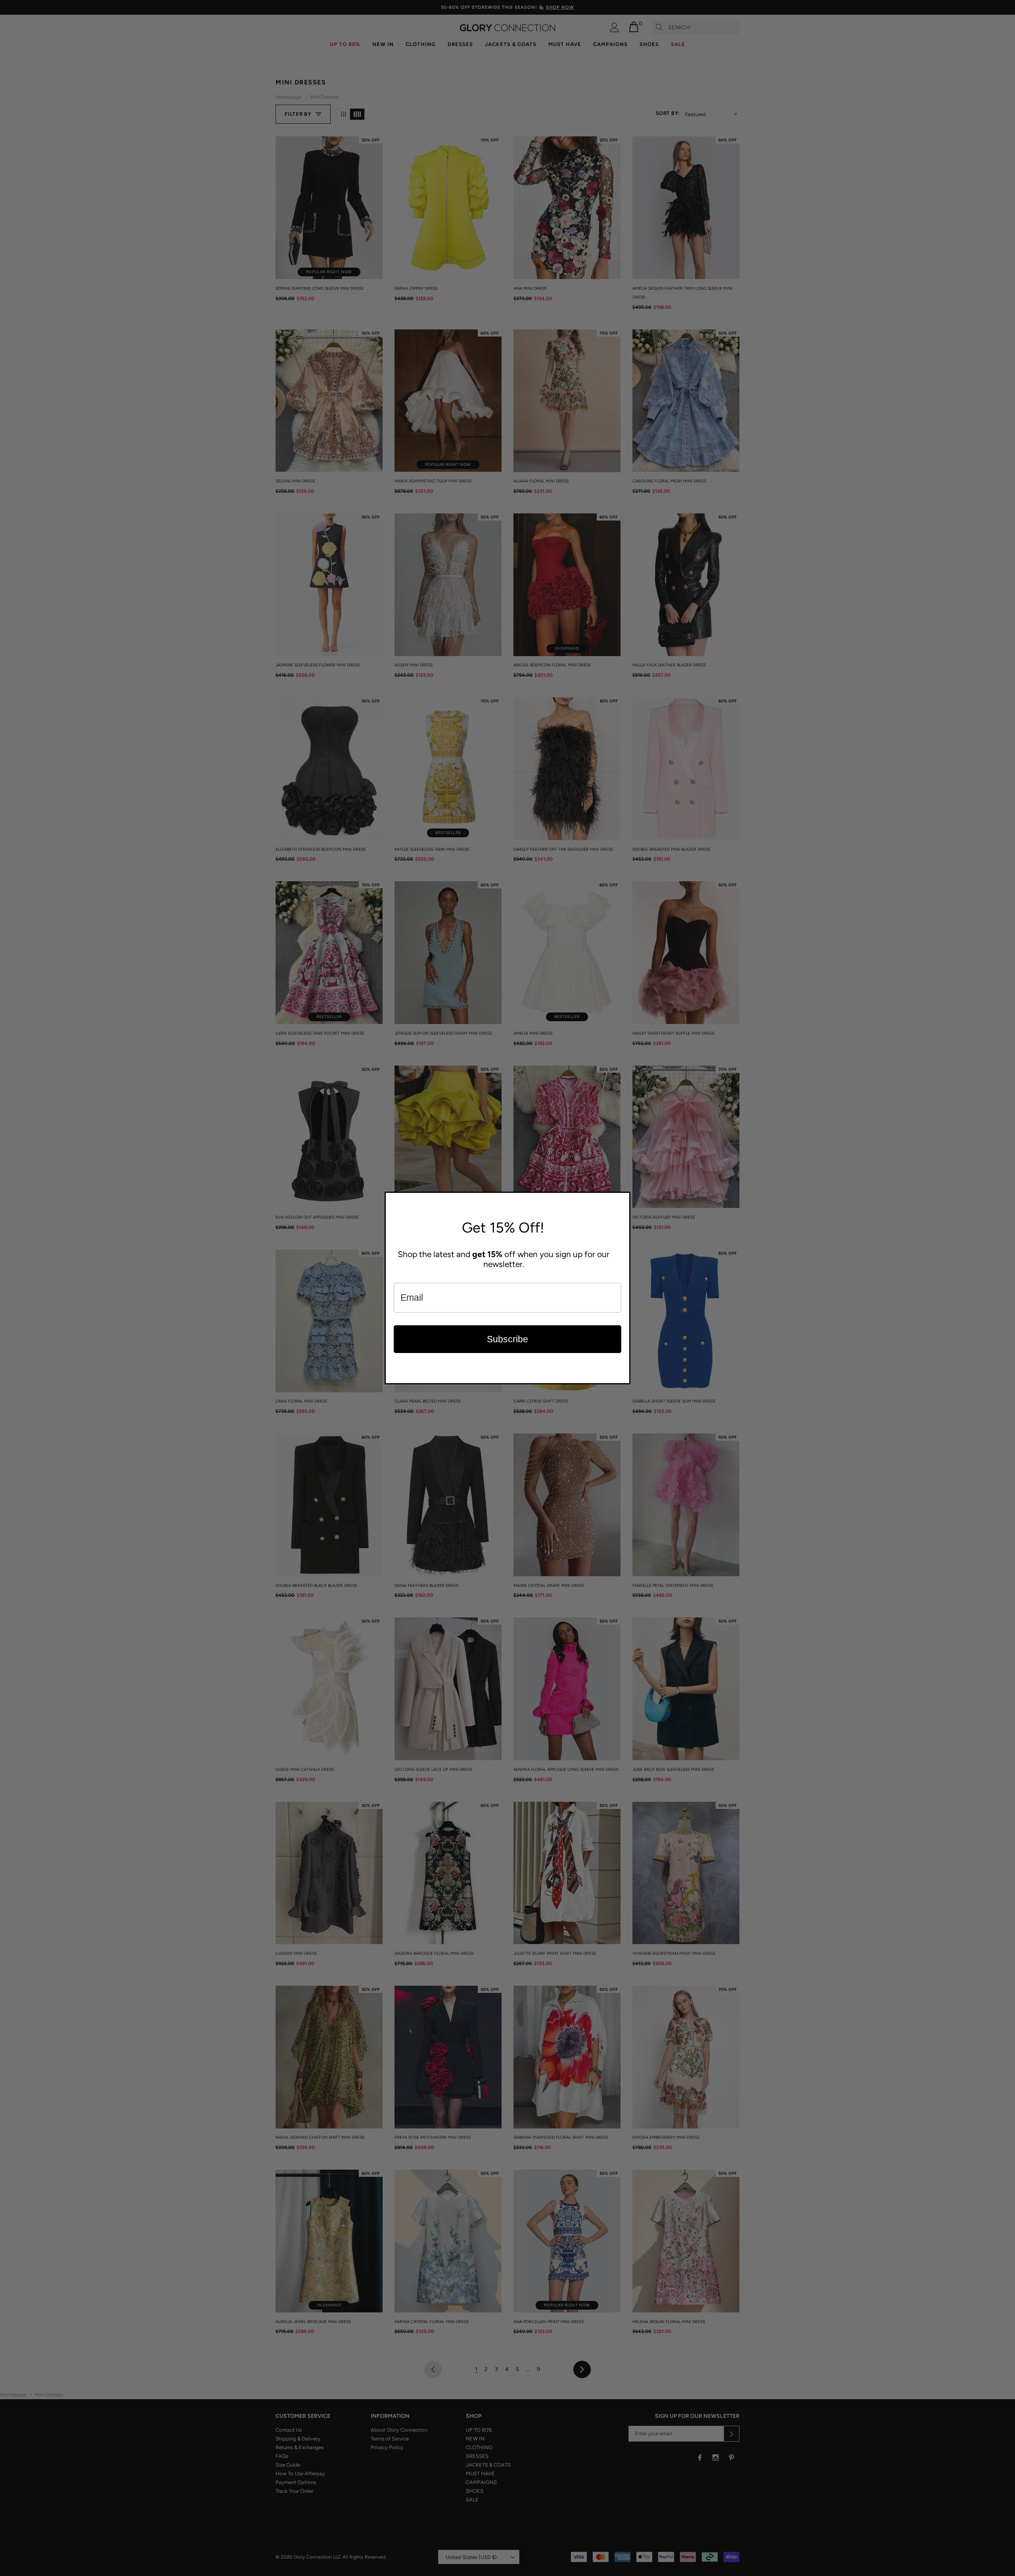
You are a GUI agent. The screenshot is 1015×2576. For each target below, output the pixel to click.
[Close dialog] (622, 1200)
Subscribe (507, 1339)
